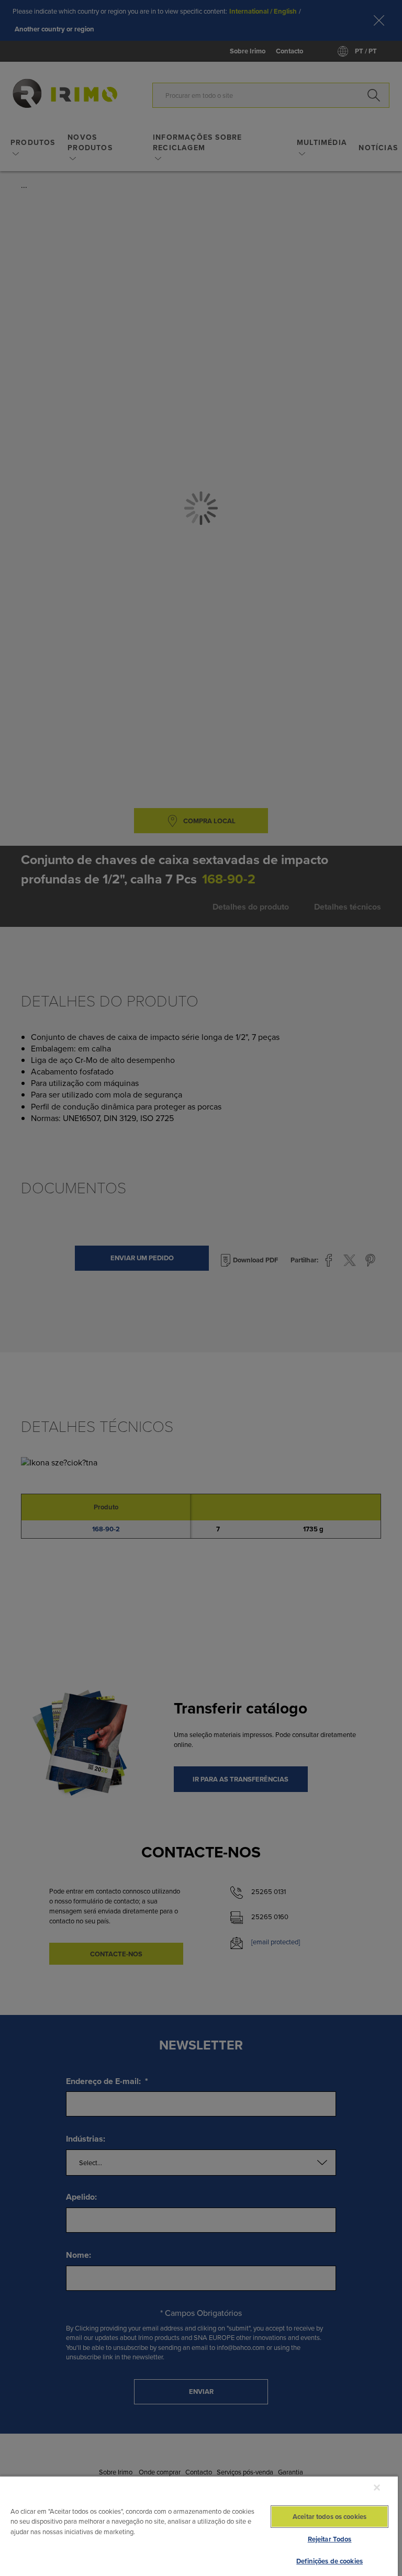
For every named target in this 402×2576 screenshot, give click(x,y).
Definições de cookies (330, 2561)
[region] (199, 2526)
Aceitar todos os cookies (330, 2517)
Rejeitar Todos (330, 2539)
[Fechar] (377, 2488)
